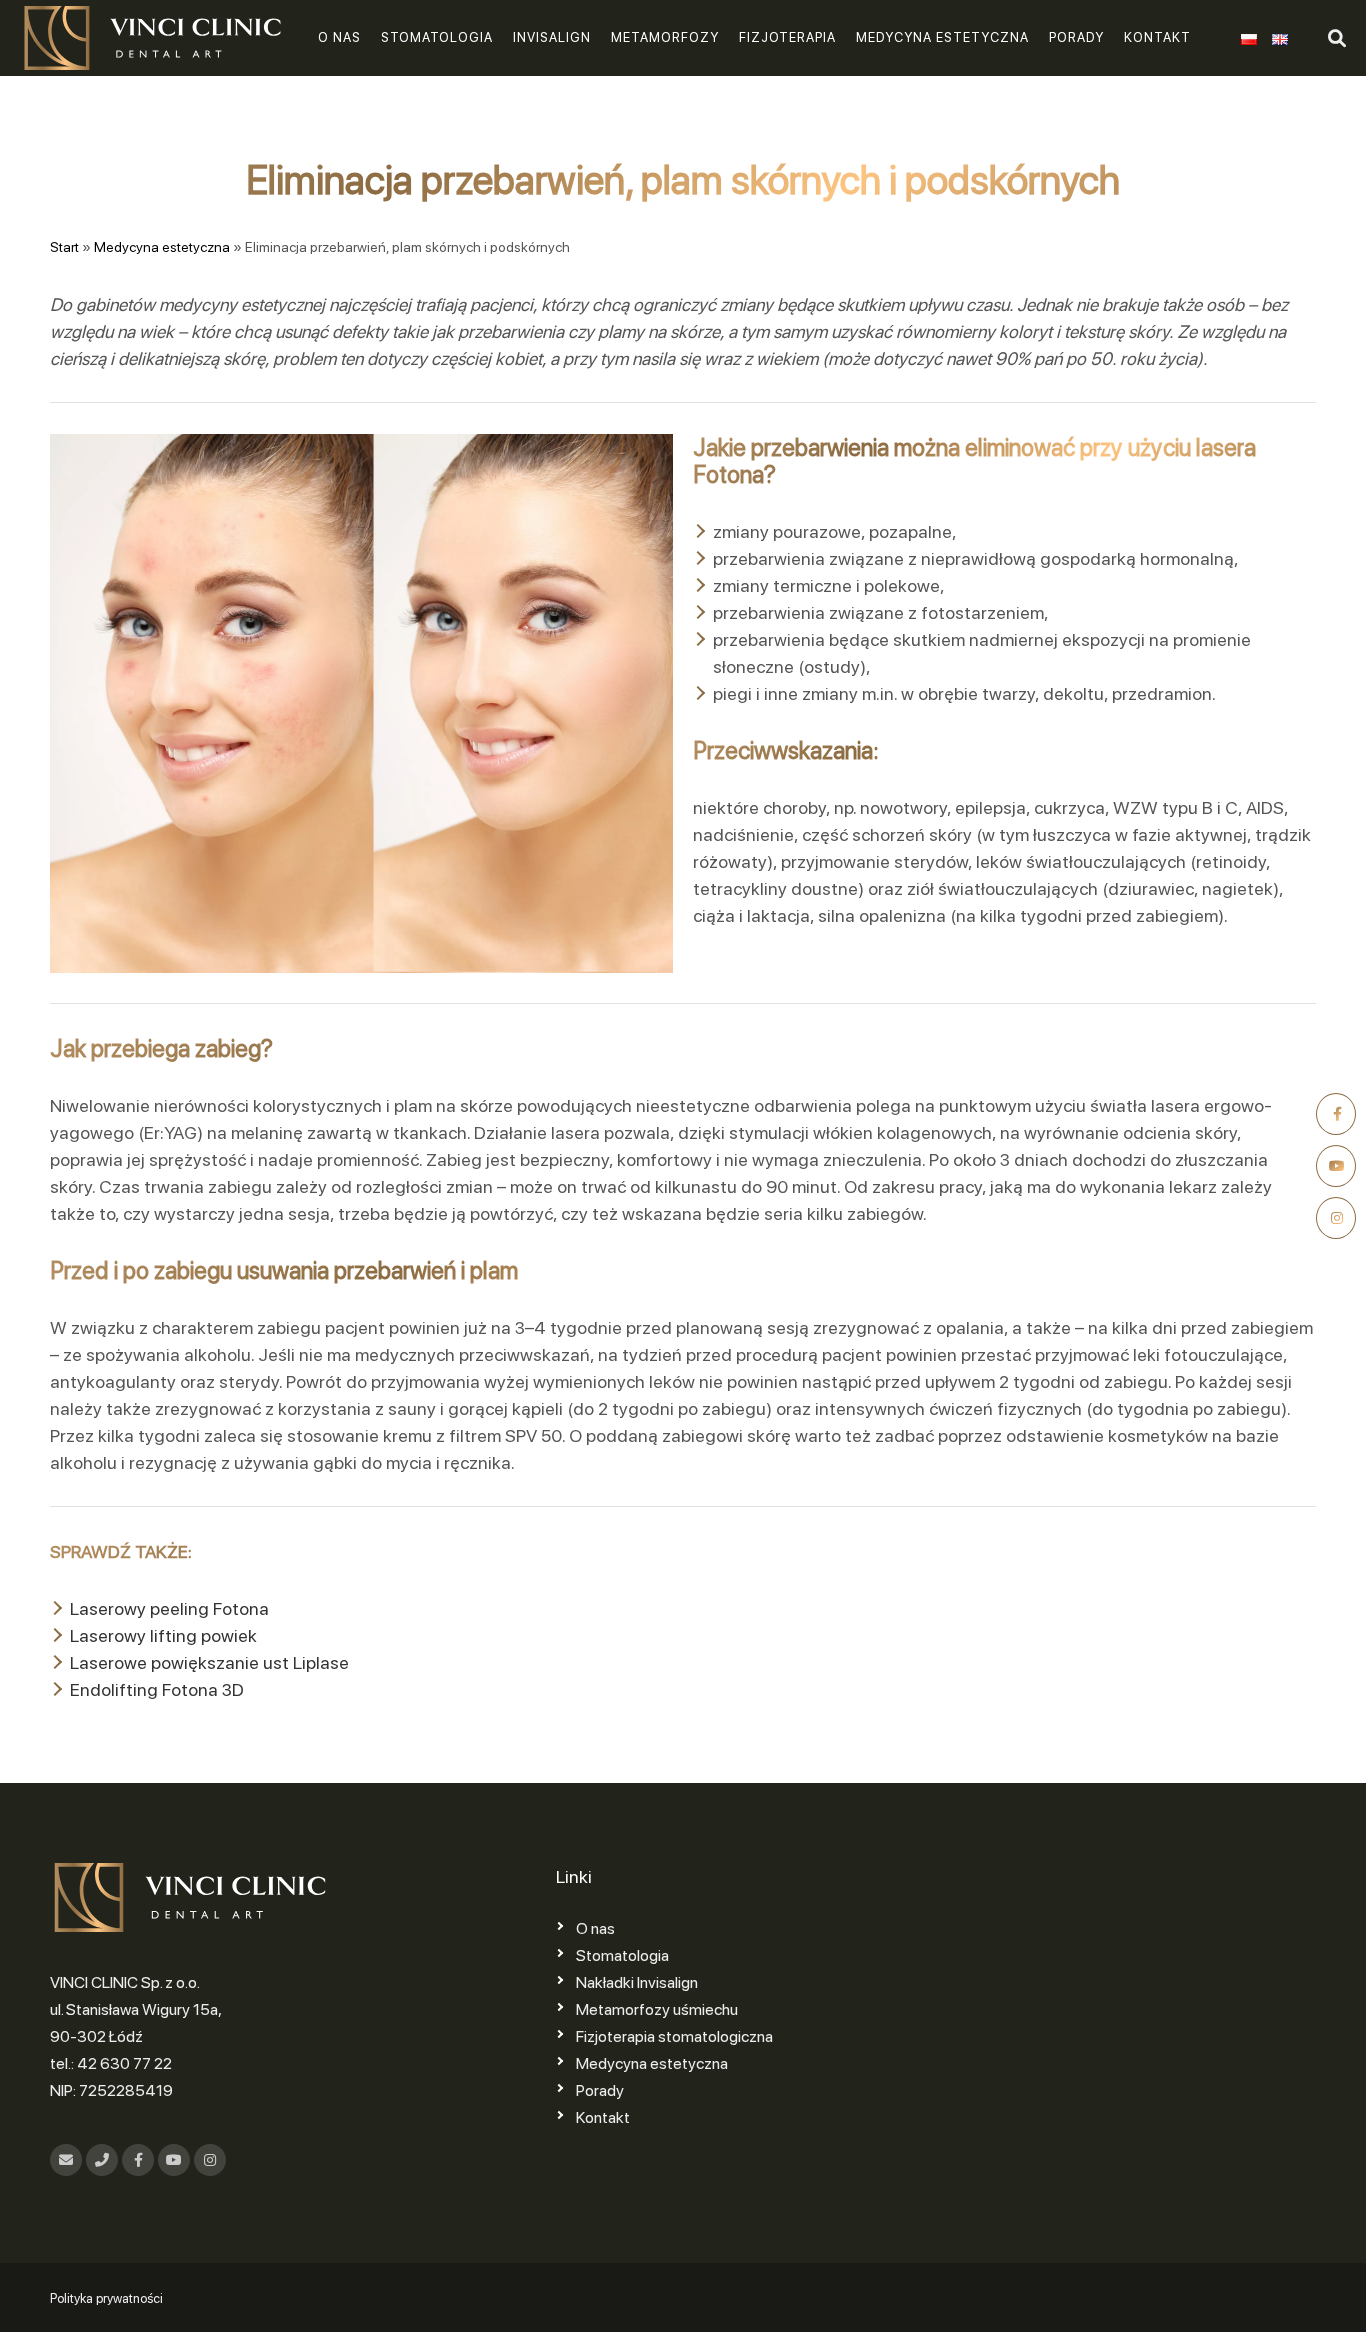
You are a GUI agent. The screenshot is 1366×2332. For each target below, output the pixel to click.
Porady (1076, 37)
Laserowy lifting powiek (163, 1635)
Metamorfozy (665, 37)
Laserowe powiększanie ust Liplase (209, 1662)
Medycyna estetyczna (942, 37)
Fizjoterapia (787, 37)
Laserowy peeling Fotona (169, 1608)
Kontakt (1157, 37)
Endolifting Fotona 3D (157, 1689)
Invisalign (552, 37)
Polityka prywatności (106, 2298)
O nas (339, 37)
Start (64, 247)
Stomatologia (437, 37)
